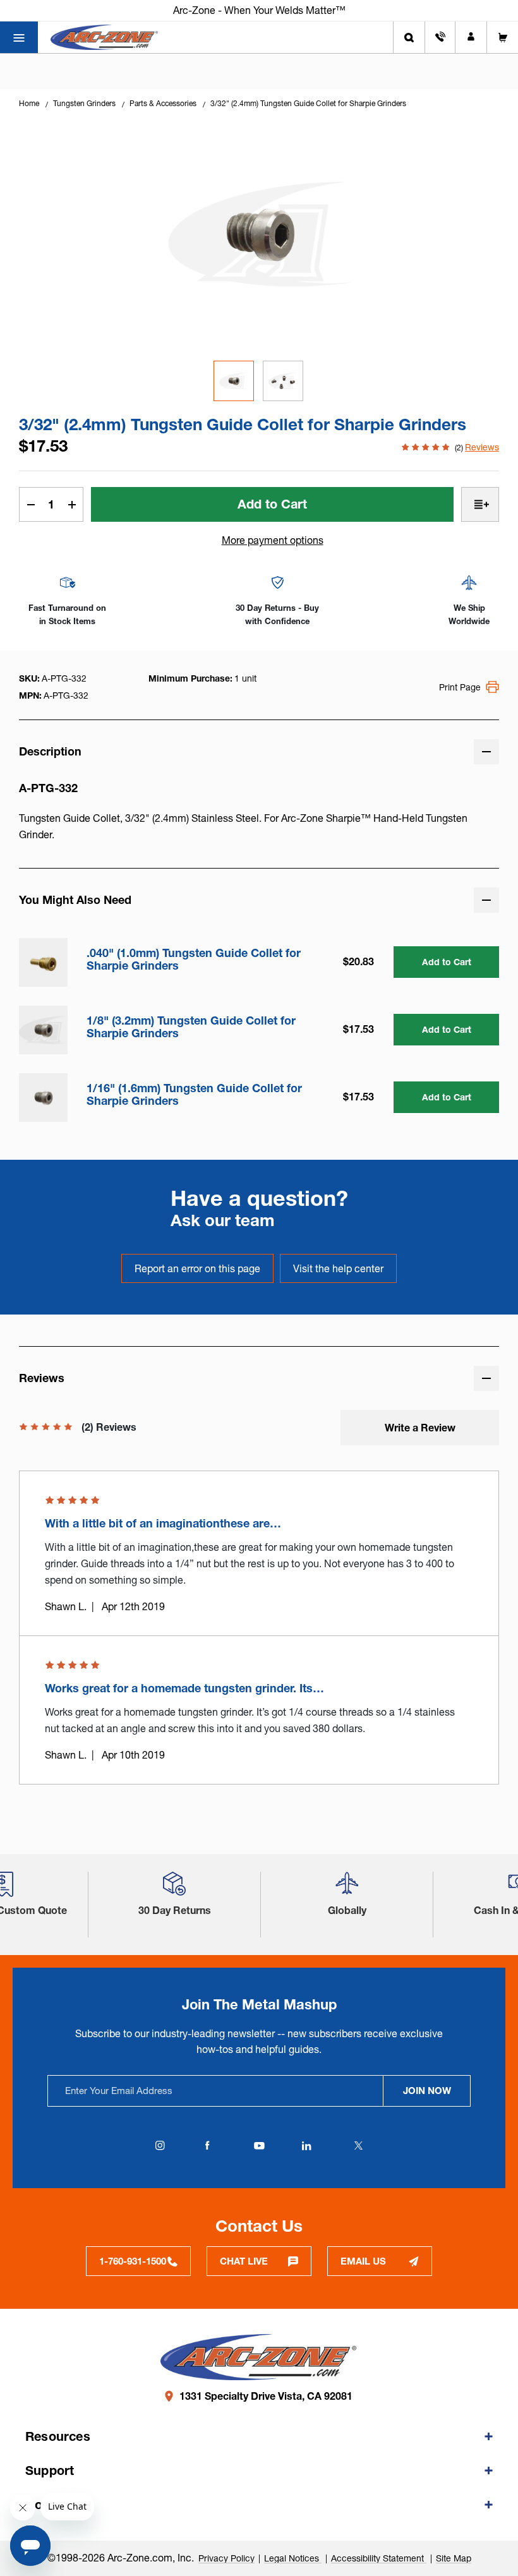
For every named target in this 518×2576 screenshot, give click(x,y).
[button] (174, 1888)
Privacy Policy (226, 2558)
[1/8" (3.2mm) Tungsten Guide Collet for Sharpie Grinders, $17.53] (43, 1030)
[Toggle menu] (19, 37)
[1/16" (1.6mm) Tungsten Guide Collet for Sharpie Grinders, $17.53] (43, 1098)
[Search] (409, 37)
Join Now (427, 2091)
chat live (244, 2261)
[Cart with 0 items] (503, 37)
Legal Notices (293, 2558)
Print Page (460, 687)
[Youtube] (259, 2146)
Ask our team (223, 1220)
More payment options (273, 540)
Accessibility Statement (379, 2558)
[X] (358, 2146)
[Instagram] (160, 2146)
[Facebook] (207, 2146)
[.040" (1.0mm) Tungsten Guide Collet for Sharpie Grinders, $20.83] (43, 962)
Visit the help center (338, 1268)
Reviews (482, 447)
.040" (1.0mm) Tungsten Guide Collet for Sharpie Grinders (194, 960)
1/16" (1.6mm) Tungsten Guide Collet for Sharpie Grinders (194, 1095)
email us (363, 2261)
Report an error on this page (197, 1268)
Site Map (454, 2558)
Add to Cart (447, 962)
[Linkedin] (306, 2146)
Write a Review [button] (420, 1428)
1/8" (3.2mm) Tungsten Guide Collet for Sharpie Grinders (191, 1027)
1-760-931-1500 (133, 2261)
